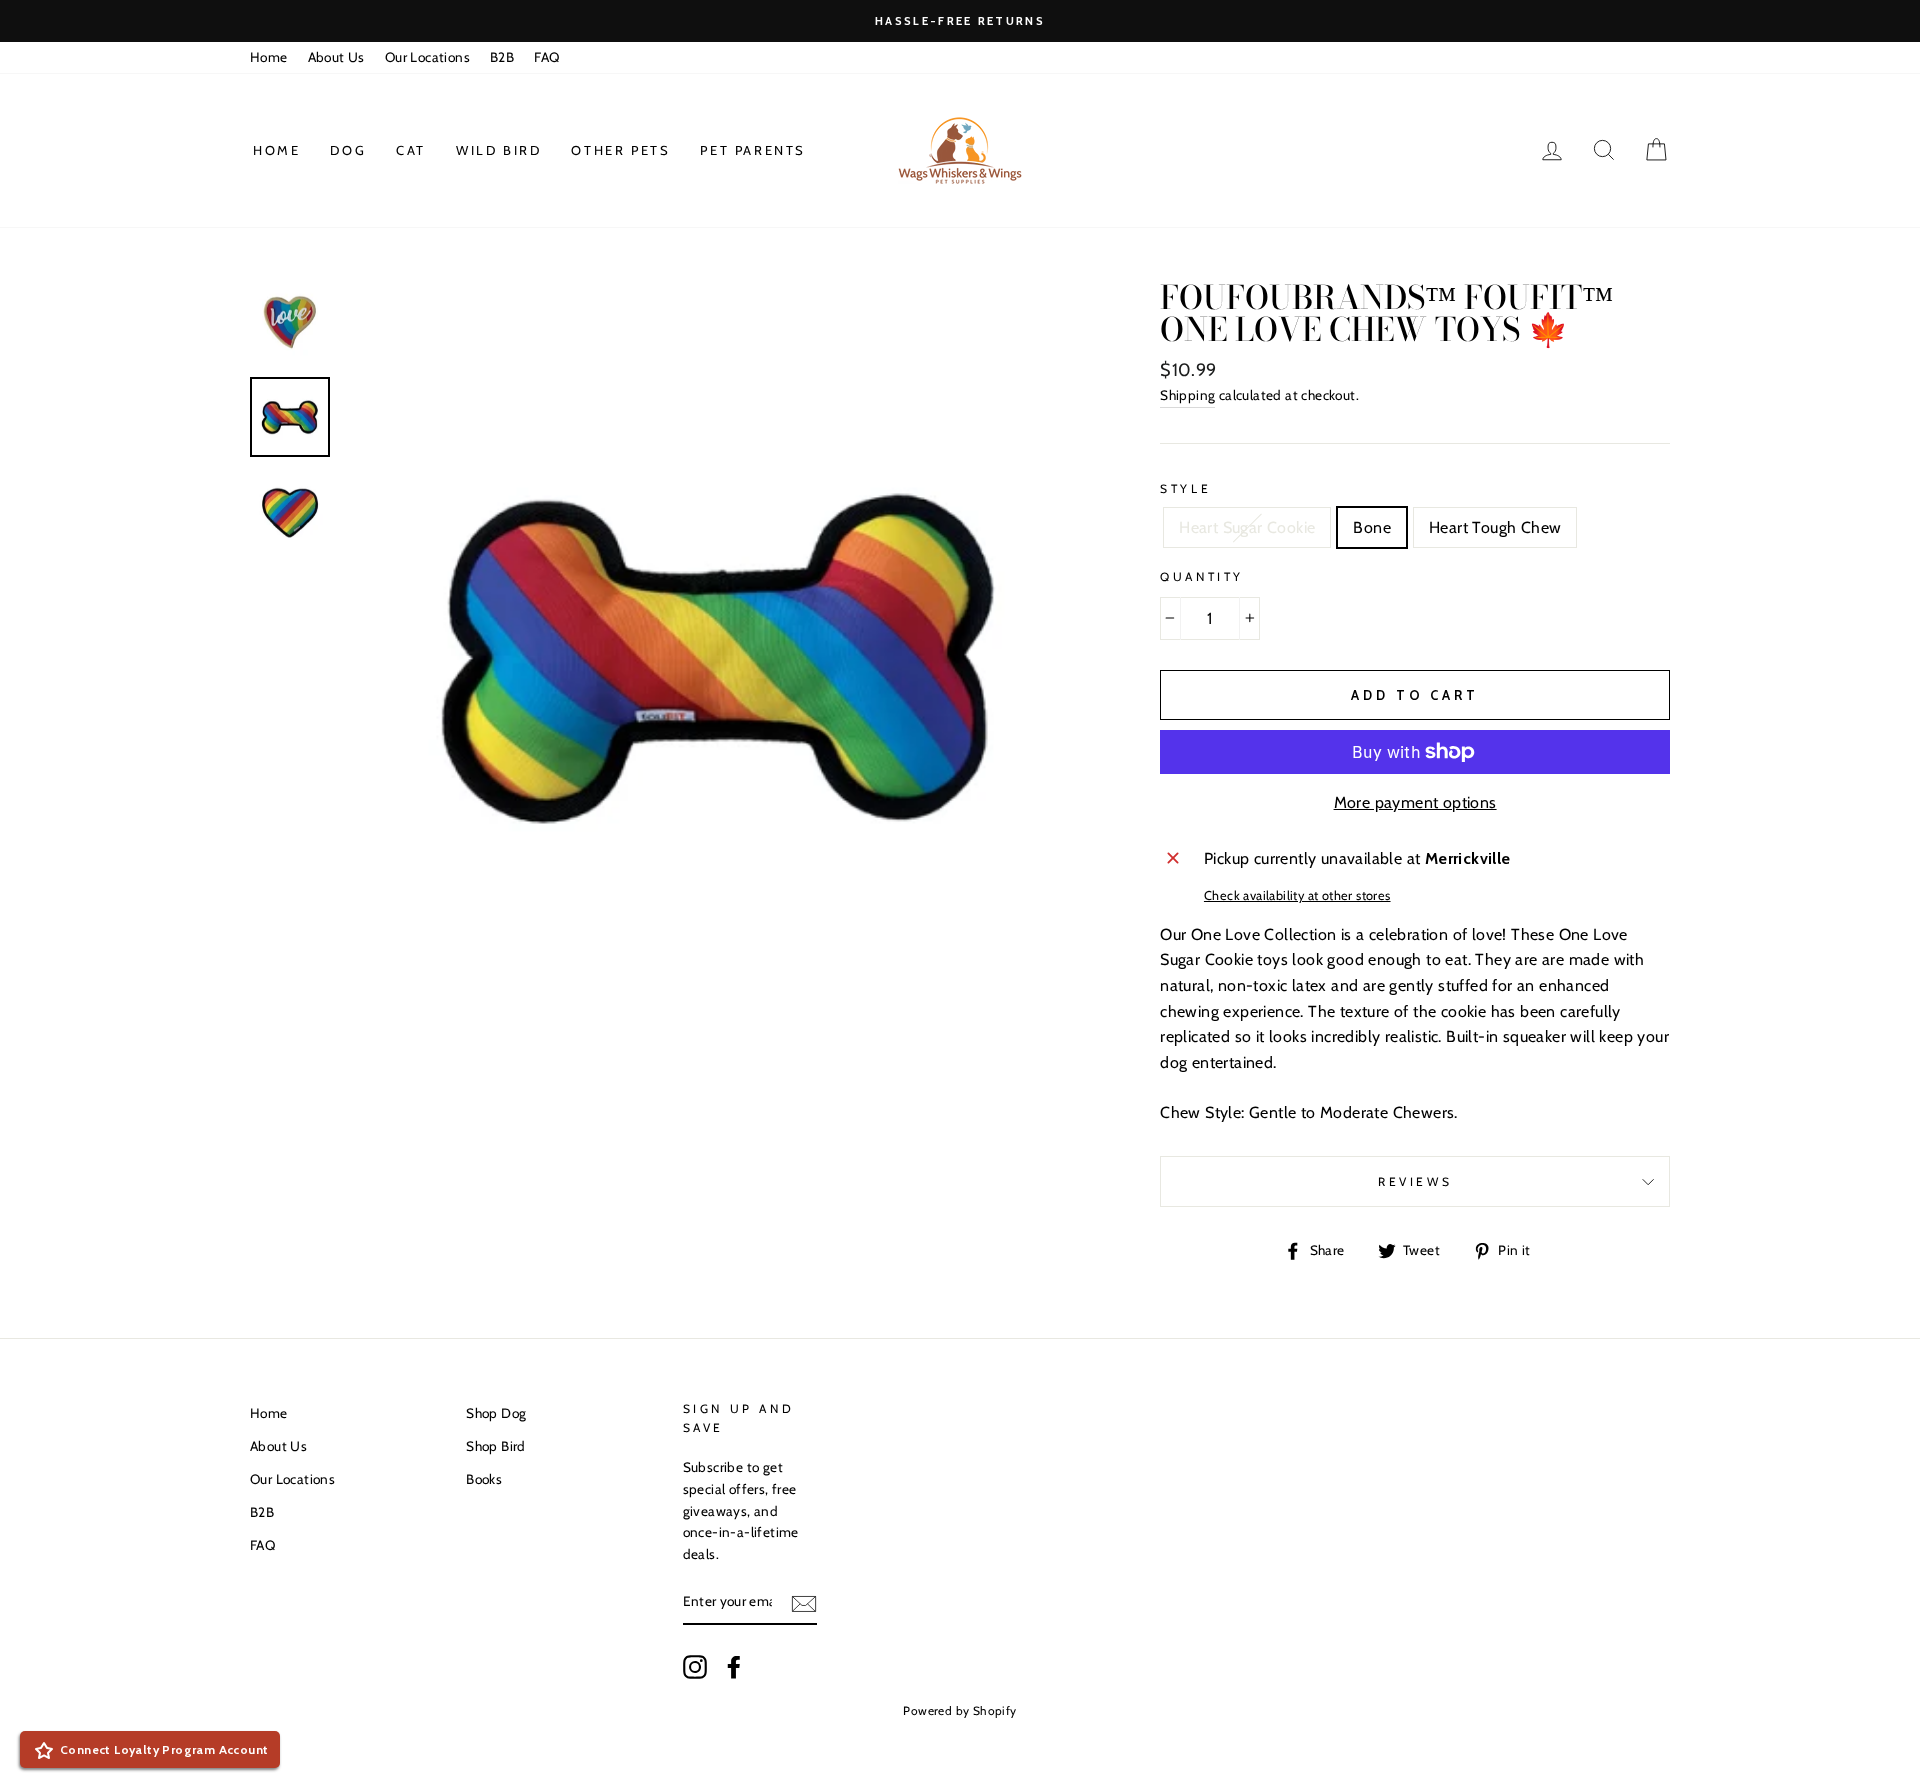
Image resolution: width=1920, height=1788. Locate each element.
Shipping (1187, 395)
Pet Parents (753, 150)
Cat (411, 150)
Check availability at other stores (1297, 895)
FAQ (546, 57)
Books (484, 1479)
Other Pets (620, 150)
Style (1185, 488)
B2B (502, 57)
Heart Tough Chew (1495, 527)
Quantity (1202, 576)
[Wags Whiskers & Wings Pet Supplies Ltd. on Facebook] (734, 1667)
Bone (1372, 527)
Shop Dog (496, 1413)
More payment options (1415, 802)
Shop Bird (496, 1446)
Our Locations (427, 57)
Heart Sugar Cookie (1247, 527)
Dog (348, 150)
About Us (336, 57)
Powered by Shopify (959, 1710)
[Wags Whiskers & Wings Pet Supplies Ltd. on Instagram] (695, 1667)
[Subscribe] (804, 1603)
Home (269, 57)
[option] (960, 21)
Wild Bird (498, 150)
